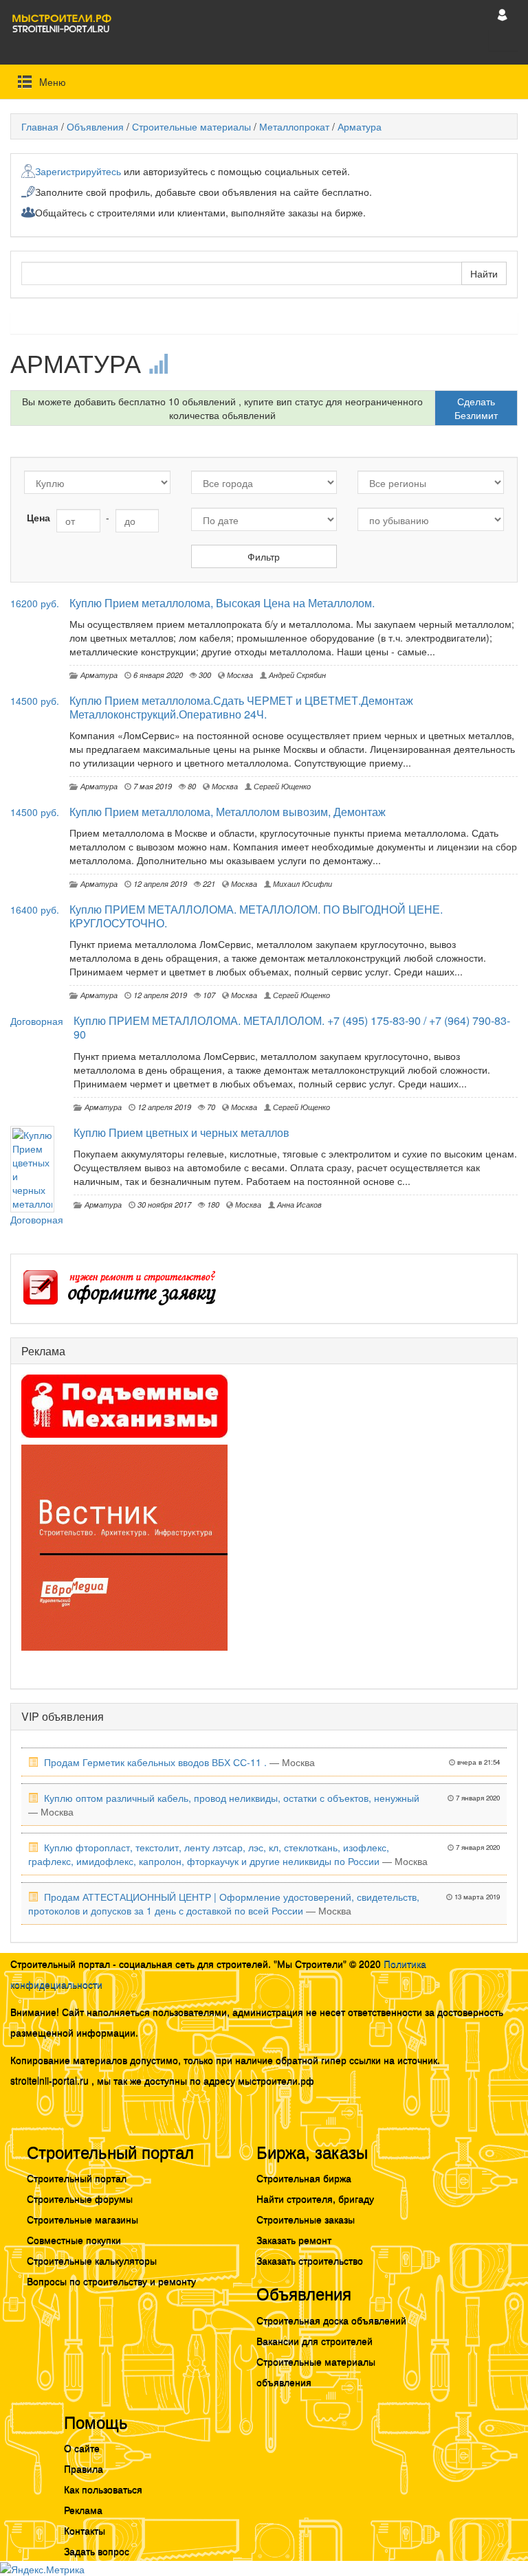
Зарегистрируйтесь (78, 171)
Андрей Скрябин (296, 675)
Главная (40, 126)
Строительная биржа (304, 2178)
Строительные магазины (82, 2219)
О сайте (82, 2448)
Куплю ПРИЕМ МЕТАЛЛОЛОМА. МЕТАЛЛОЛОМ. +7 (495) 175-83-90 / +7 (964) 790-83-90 (292, 1027)
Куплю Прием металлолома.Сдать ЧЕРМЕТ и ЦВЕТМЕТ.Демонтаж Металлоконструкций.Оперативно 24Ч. (241, 707)
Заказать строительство (310, 2260)
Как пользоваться (103, 2489)
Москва (239, 675)
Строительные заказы (306, 2219)
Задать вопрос (97, 2551)
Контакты (85, 2530)
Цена (38, 517)
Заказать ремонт (294, 2239)
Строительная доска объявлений (331, 2320)
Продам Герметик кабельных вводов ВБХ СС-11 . (155, 1762)
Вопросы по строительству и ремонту (111, 2281)
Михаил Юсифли (301, 883)
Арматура (360, 126)
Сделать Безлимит (476, 408)
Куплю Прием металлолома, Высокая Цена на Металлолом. (222, 603)
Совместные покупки (74, 2239)
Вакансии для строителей (315, 2340)
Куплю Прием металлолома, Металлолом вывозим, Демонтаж (228, 812)
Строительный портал (77, 2178)
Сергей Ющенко (281, 786)
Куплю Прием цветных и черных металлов (181, 1132)
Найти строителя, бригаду (315, 2198)
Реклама (83, 2509)
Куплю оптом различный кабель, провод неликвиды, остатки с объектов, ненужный (232, 1798)
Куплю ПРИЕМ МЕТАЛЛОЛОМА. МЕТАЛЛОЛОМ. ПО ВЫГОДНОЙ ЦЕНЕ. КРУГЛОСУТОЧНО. (256, 916)
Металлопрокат (294, 126)
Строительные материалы (191, 126)
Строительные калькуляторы (92, 2260)
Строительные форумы (80, 2198)
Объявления (95, 126)
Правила (84, 2468)
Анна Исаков (298, 1204)
